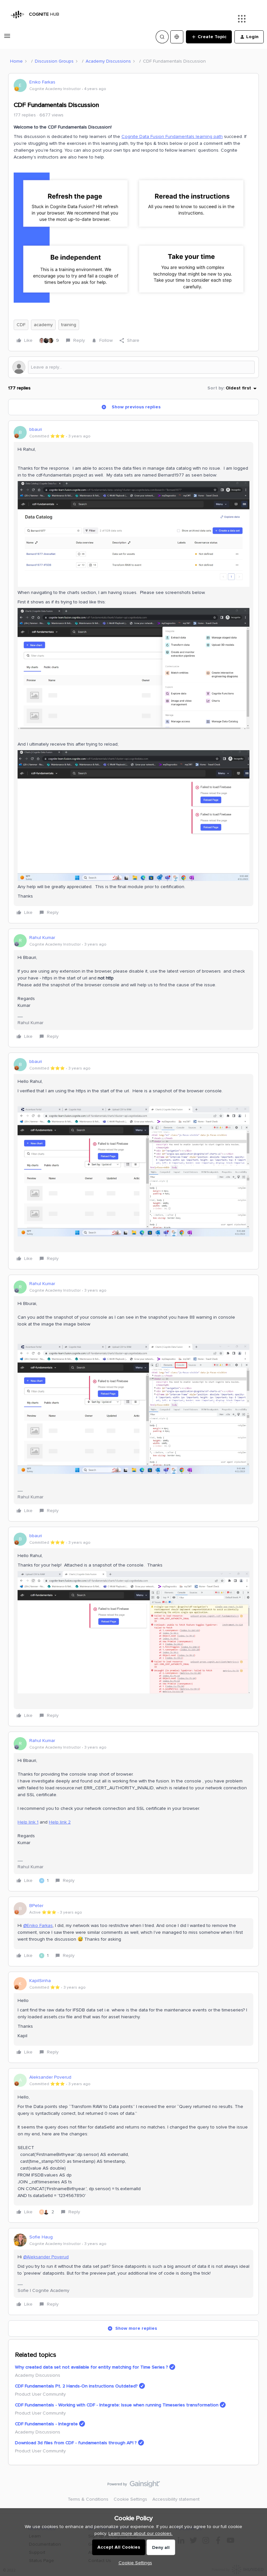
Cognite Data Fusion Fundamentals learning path (172, 136)
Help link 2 (60, 1822)
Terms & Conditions (88, 2499)
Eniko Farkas (42, 82)
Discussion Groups (54, 61)
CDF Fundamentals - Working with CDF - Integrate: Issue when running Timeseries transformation (117, 2405)
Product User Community (40, 2394)
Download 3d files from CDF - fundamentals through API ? (76, 2443)
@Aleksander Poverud (46, 2257)
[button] (7, 38)
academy (43, 325)
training (69, 325)
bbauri (36, 429)
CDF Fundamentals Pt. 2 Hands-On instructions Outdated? (76, 2386)
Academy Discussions (108, 61)
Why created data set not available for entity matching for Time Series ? (91, 2367)
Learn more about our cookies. (141, 2533)
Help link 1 (28, 1822)
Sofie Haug (41, 2237)
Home (16, 61)
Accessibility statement (176, 2499)
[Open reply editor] (133, 367)
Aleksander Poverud (50, 2077)
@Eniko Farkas (38, 1925)
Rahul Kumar (42, 938)
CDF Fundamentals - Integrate (46, 2424)
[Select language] (177, 37)
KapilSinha (40, 1981)
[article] (133, 672)
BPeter (36, 1906)
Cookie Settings (130, 2499)
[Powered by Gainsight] (134, 2486)
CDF (21, 325)
